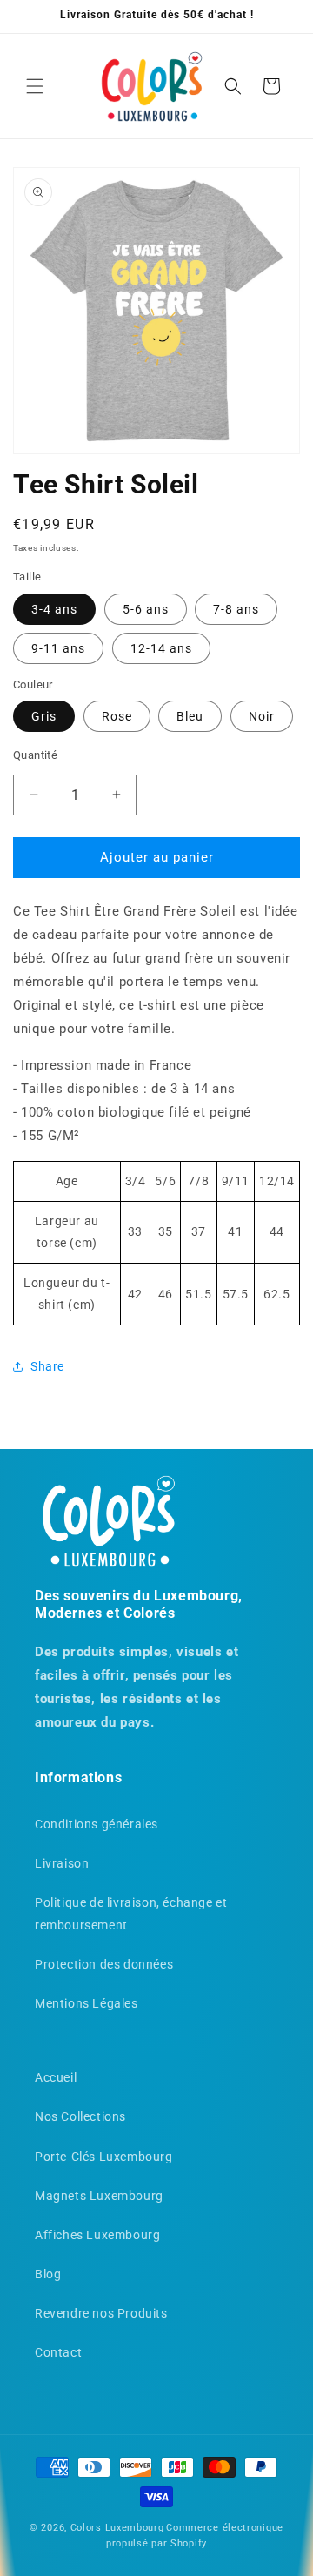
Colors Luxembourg (117, 2528)
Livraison (62, 1863)
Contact (58, 2352)
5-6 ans (146, 609)
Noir (262, 716)
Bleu (190, 716)
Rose (117, 716)
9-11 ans (58, 648)
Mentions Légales (87, 2003)
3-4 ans (54, 609)
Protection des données (104, 1964)
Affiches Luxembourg (97, 2235)
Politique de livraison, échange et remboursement (131, 1913)
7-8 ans (236, 609)
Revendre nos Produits (101, 2313)
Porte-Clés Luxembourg (104, 2157)
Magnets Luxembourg (99, 2196)
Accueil (56, 2077)
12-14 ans (161, 648)
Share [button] (47, 1366)
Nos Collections (80, 2116)
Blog (48, 2274)
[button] (35, 86)
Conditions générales (97, 1824)
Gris (44, 716)
